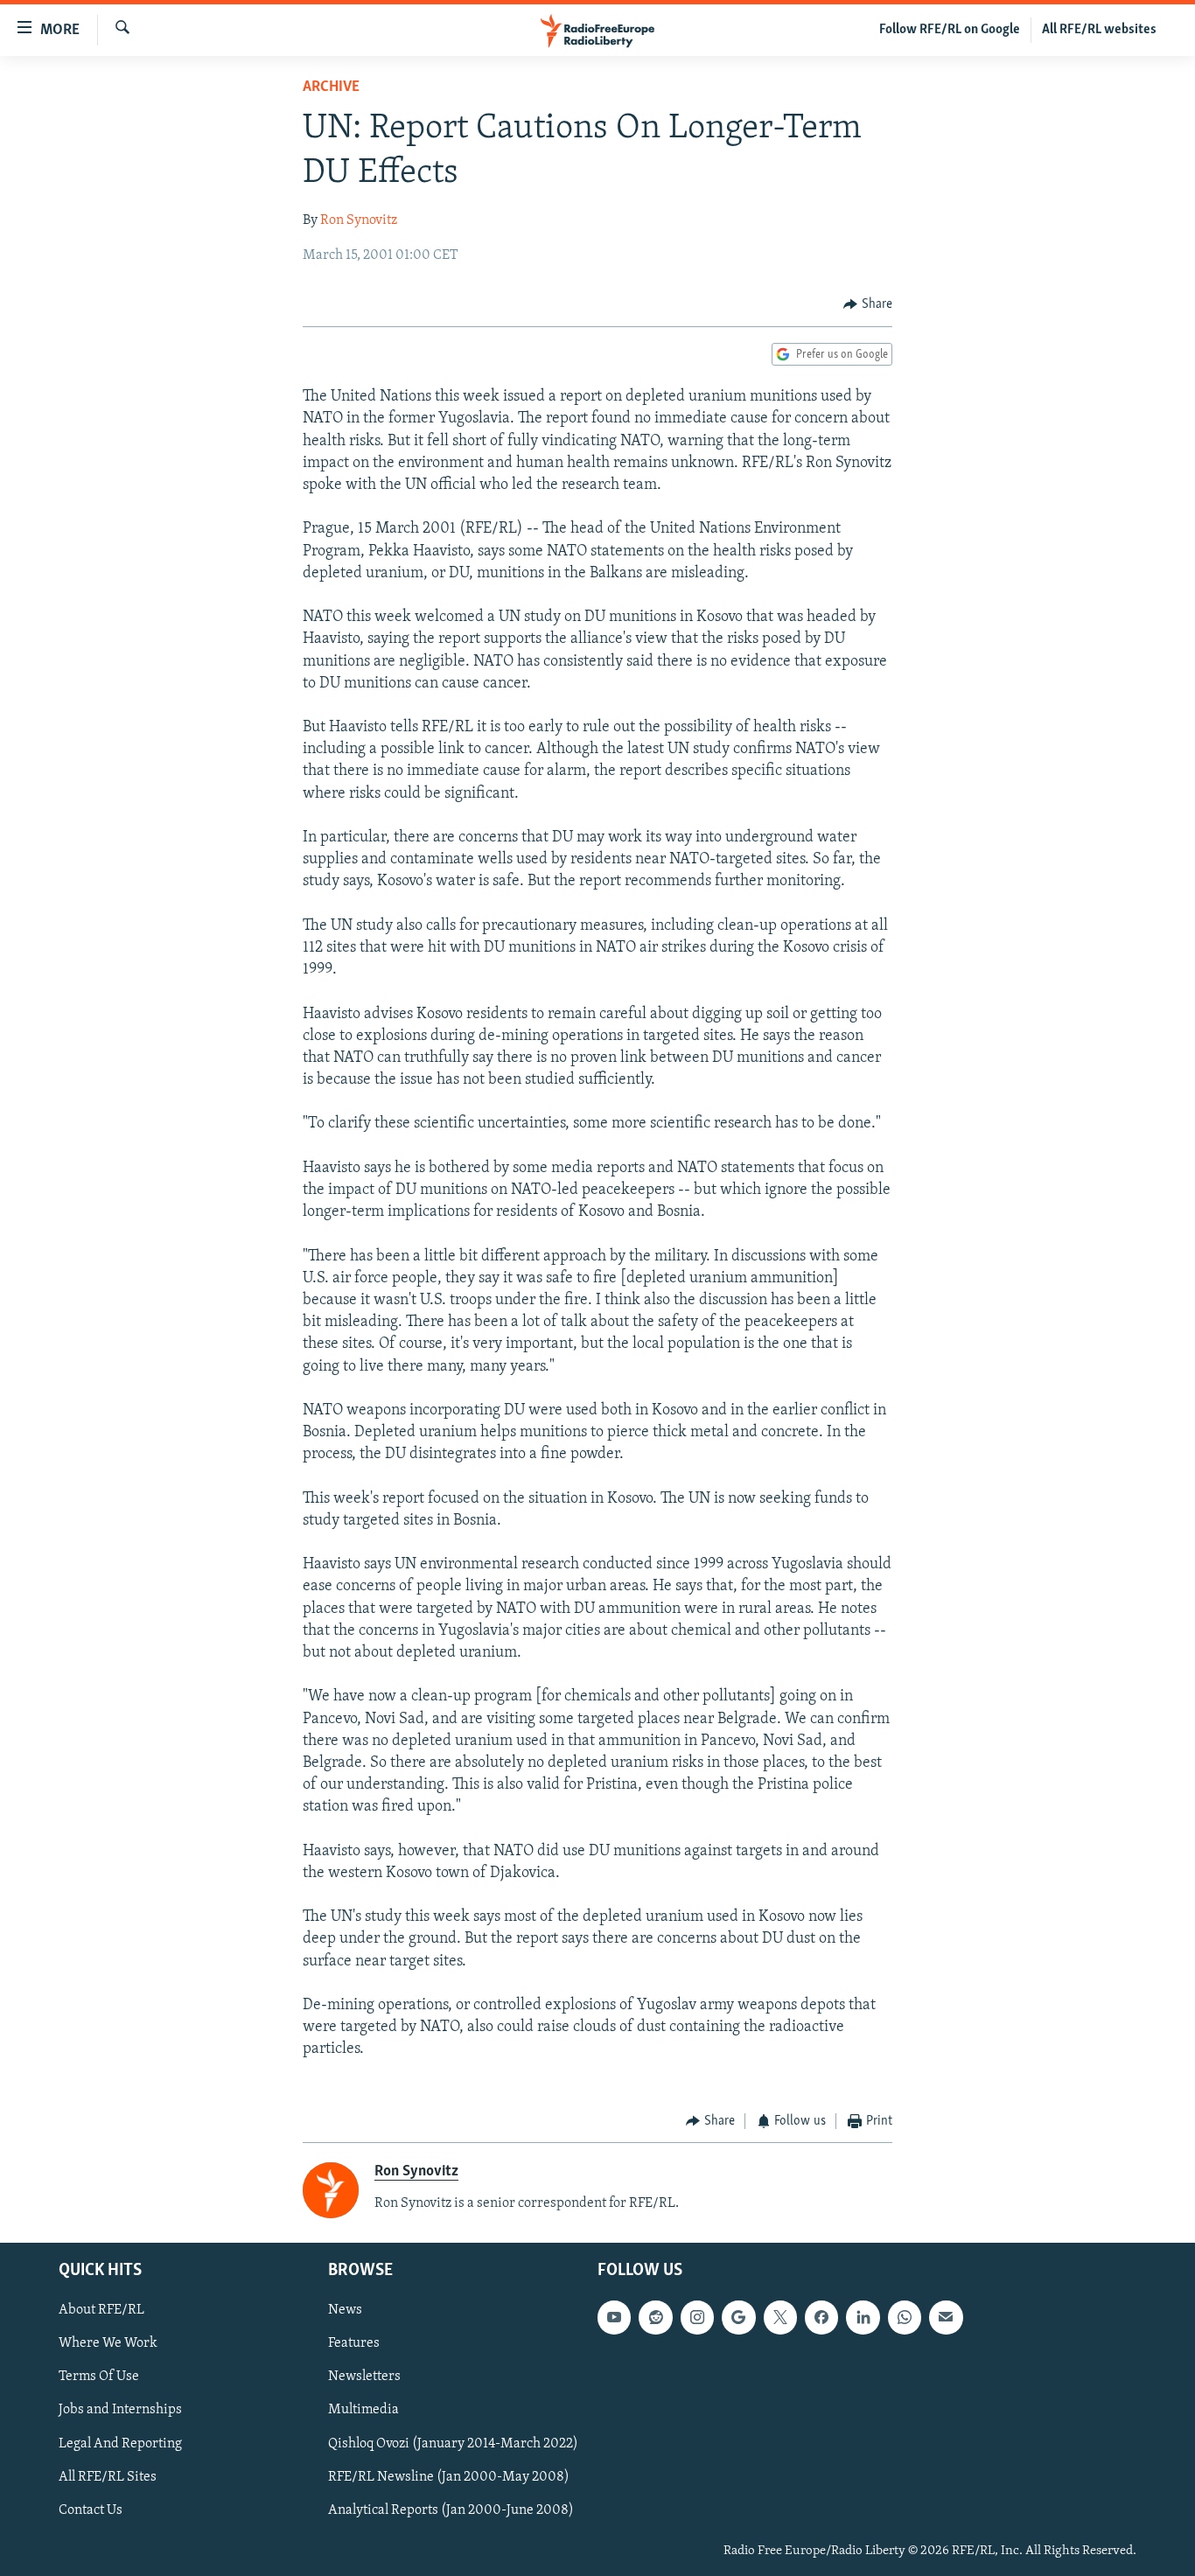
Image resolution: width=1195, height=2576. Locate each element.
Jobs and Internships (120, 2410)
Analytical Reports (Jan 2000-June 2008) (451, 2510)
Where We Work (108, 2343)
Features (354, 2343)
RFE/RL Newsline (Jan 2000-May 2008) (449, 2476)
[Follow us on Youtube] (614, 2317)
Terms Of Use (99, 2377)
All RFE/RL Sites (108, 2476)
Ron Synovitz (359, 220)
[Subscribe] (946, 2317)
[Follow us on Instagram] (697, 2317)
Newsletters (364, 2377)
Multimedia (363, 2410)
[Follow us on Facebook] (821, 2317)
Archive (331, 87)
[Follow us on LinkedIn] (863, 2317)
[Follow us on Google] (738, 2317)
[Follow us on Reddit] (655, 2317)
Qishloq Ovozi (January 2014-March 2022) (453, 2443)
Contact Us (91, 2510)
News (345, 2310)
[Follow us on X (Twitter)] (780, 2317)
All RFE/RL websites (1099, 30)
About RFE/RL (101, 2310)
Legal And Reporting (120, 2443)
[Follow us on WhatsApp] (905, 2317)
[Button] (868, 304)
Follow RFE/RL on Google (950, 30)
